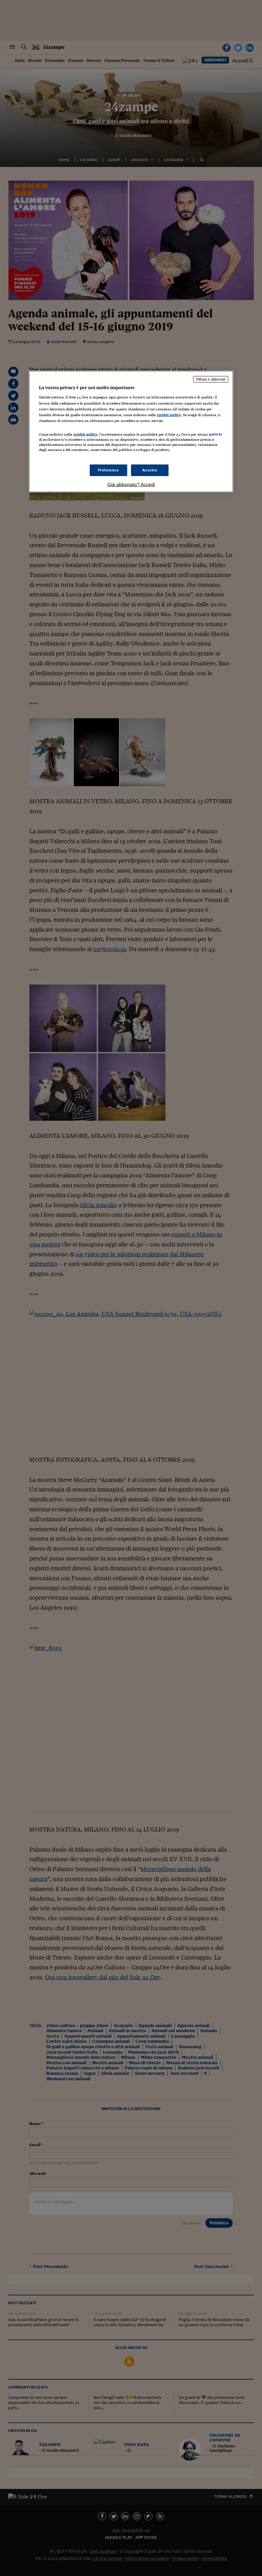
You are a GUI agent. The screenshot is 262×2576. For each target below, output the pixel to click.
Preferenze (108, 470)
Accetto (150, 470)
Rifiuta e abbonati (211, 379)
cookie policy (169, 414)
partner (215, 434)
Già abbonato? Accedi (131, 484)
